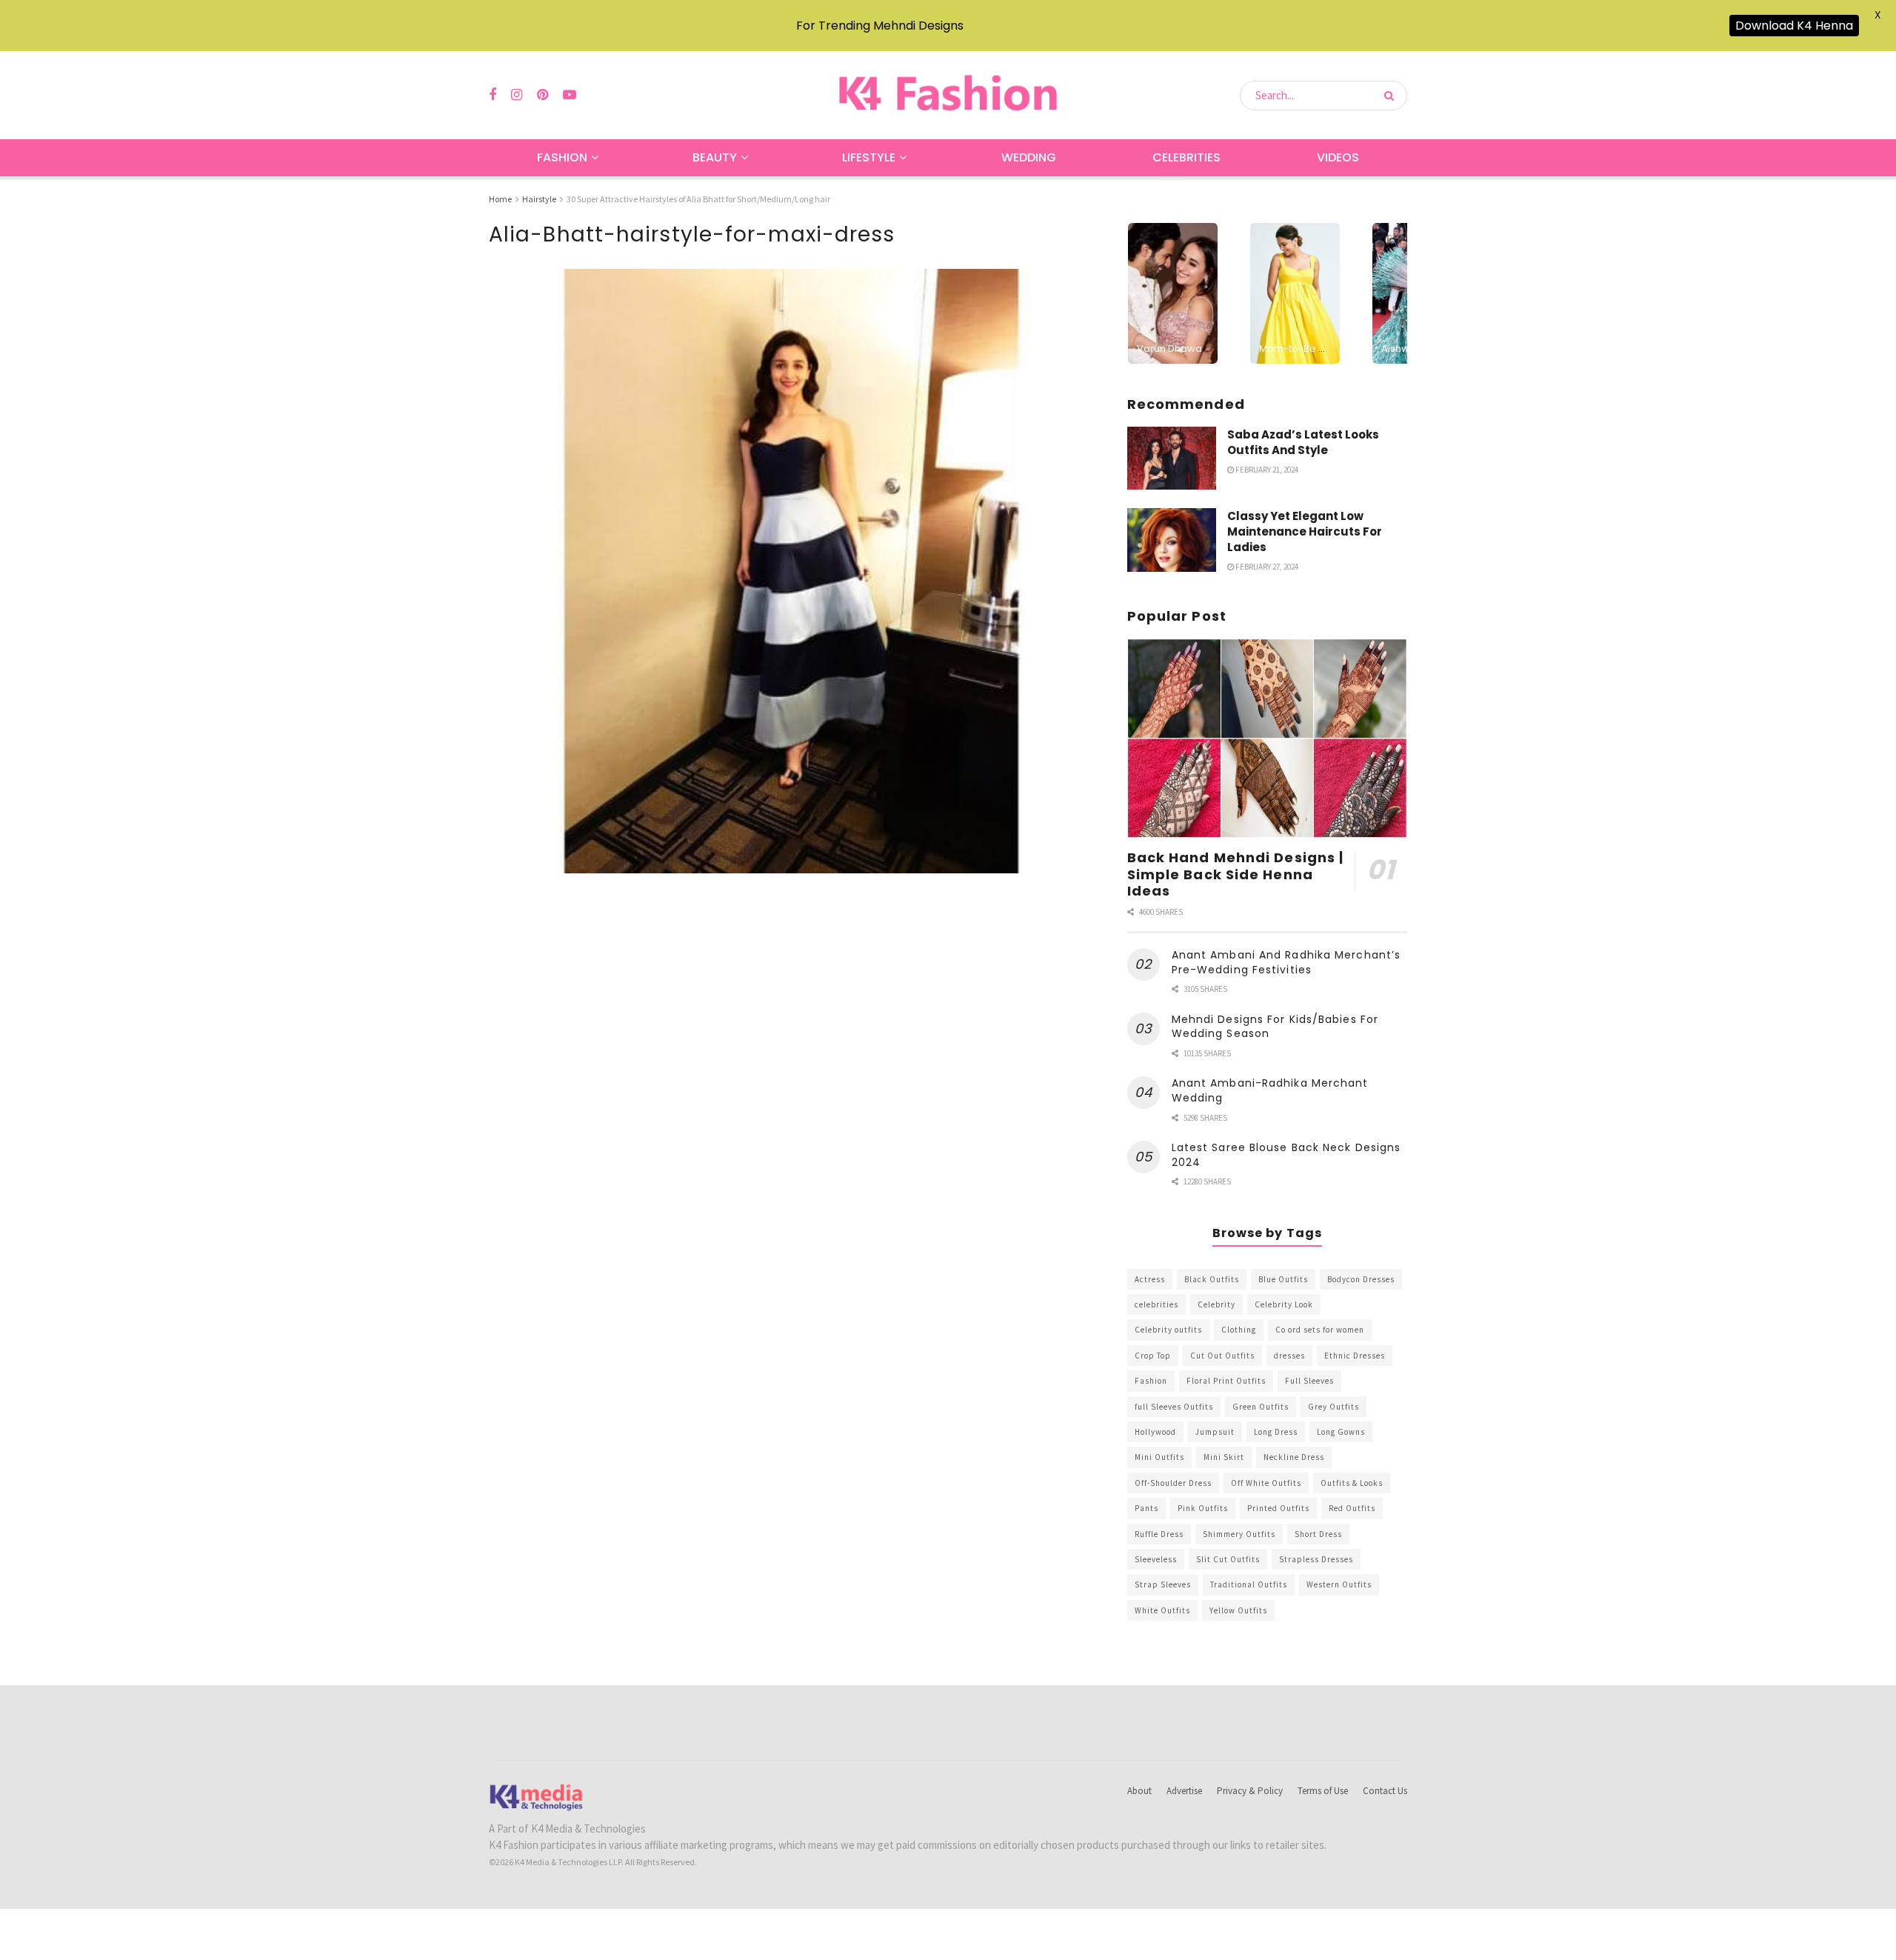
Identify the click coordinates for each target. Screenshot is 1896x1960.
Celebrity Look (1284, 1304)
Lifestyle (869, 157)
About (1139, 1791)
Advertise (1184, 1791)
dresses (1289, 1356)
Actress (1150, 1279)
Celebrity (1216, 1304)
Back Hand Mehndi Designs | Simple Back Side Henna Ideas (1236, 874)
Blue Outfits (1283, 1279)
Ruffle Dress (1159, 1534)
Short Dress (1318, 1534)
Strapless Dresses (1316, 1559)
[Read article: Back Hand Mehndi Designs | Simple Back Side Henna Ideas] (1267, 739)
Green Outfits (1261, 1407)
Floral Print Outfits (1226, 1381)
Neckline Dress (1294, 1457)
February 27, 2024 (1266, 567)
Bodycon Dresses (1361, 1279)
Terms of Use (1323, 1791)
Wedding (1029, 157)
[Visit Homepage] (948, 95)
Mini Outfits (1159, 1457)
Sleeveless (1156, 1559)
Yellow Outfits (1238, 1610)
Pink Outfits (1203, 1508)
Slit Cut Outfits (1228, 1559)
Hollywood (1155, 1432)
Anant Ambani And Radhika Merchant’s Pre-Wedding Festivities (1286, 962)
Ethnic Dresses (1355, 1356)
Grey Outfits (1333, 1407)
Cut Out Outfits (1222, 1356)
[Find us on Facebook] (493, 95)
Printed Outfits (1278, 1508)
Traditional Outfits (1249, 1584)
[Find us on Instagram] (517, 95)
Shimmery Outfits (1239, 1534)
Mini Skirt (1224, 1457)
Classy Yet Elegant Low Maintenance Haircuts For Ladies (1305, 531)
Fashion (562, 157)
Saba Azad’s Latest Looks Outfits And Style (1303, 442)
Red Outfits (1352, 1508)
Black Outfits (1212, 1279)
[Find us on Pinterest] (543, 95)
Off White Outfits (1266, 1483)
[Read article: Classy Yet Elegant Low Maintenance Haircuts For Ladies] (1172, 540)
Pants (1146, 1508)
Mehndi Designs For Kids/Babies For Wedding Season (1275, 1027)
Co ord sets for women (1320, 1330)
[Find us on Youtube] (570, 95)
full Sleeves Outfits (1174, 1407)
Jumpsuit (1215, 1432)
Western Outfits (1339, 1584)
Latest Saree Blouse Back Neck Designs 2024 (1286, 1155)
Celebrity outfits (1168, 1330)
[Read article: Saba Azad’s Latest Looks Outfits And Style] (1172, 459)
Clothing (1239, 1330)
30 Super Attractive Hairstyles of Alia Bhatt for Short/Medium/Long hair (698, 199)
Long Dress (1276, 1432)
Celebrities (1186, 157)
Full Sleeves (1309, 1381)
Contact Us (1385, 1791)
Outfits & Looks (1352, 1483)
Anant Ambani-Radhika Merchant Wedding (1270, 1090)
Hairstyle (539, 199)
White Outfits (1162, 1610)
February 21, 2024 (1266, 470)
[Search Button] (1392, 96)
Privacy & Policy (1250, 1791)
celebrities (1156, 1304)
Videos (1338, 157)
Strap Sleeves (1163, 1584)
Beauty (715, 157)
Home (500, 199)
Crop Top (1153, 1356)
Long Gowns (1341, 1432)
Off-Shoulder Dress (1173, 1483)
